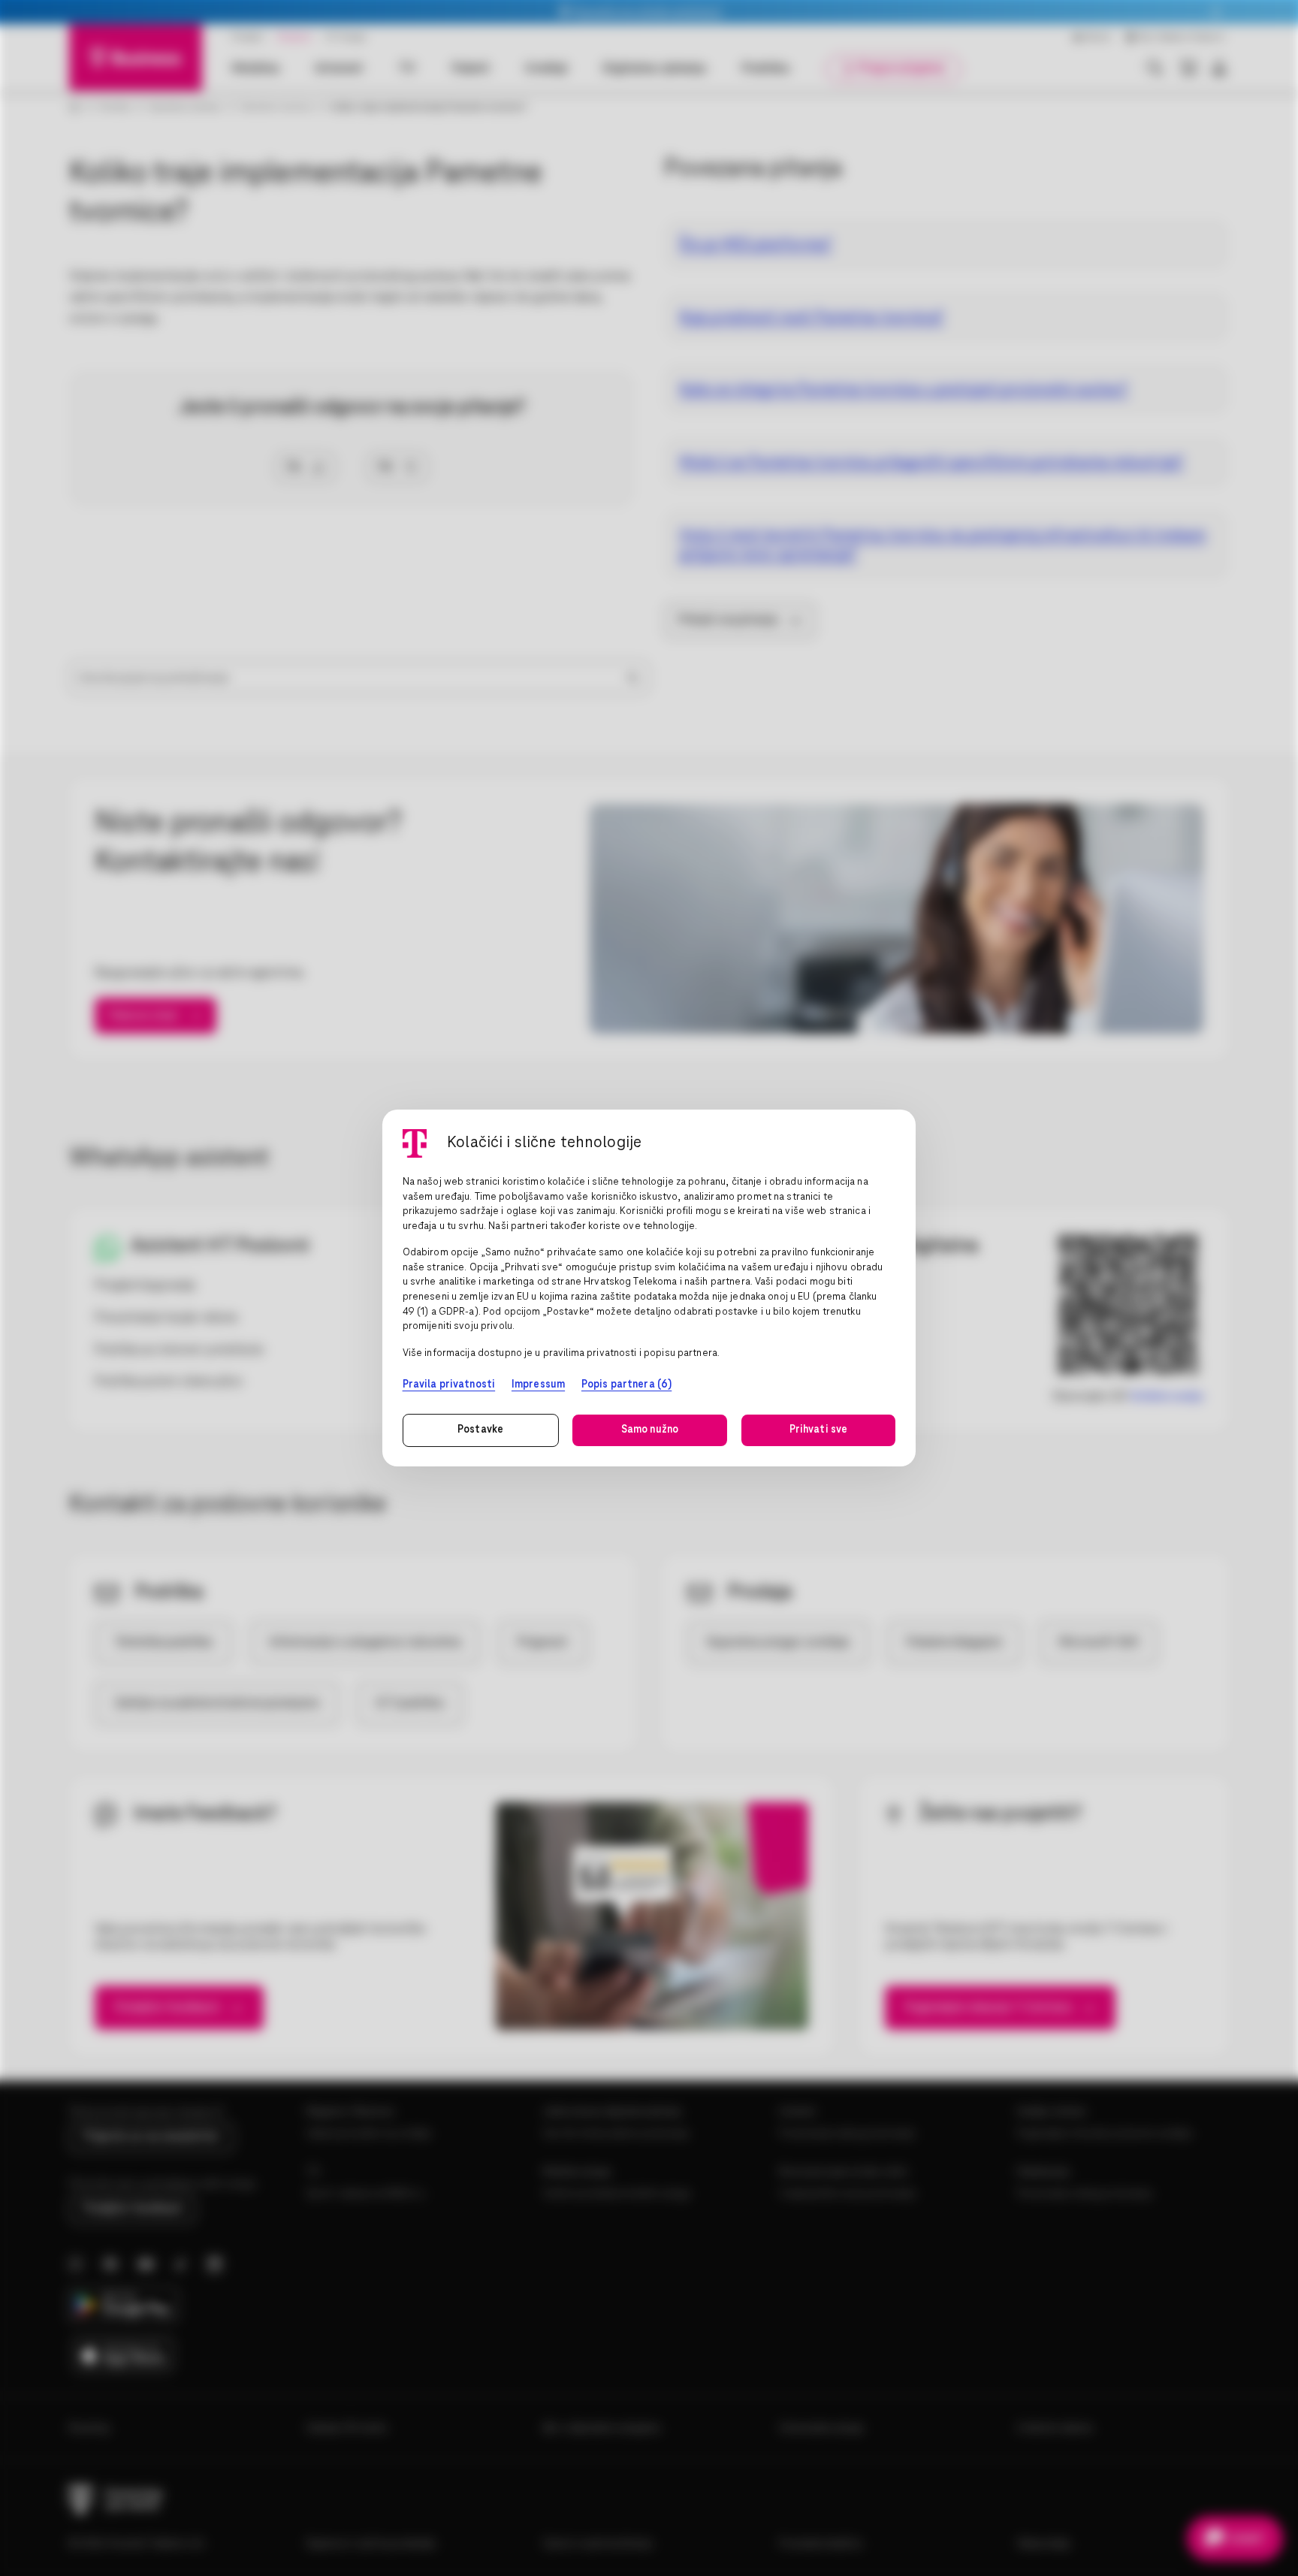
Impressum (538, 1385)
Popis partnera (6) (626, 1385)
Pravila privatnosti (449, 1385)
